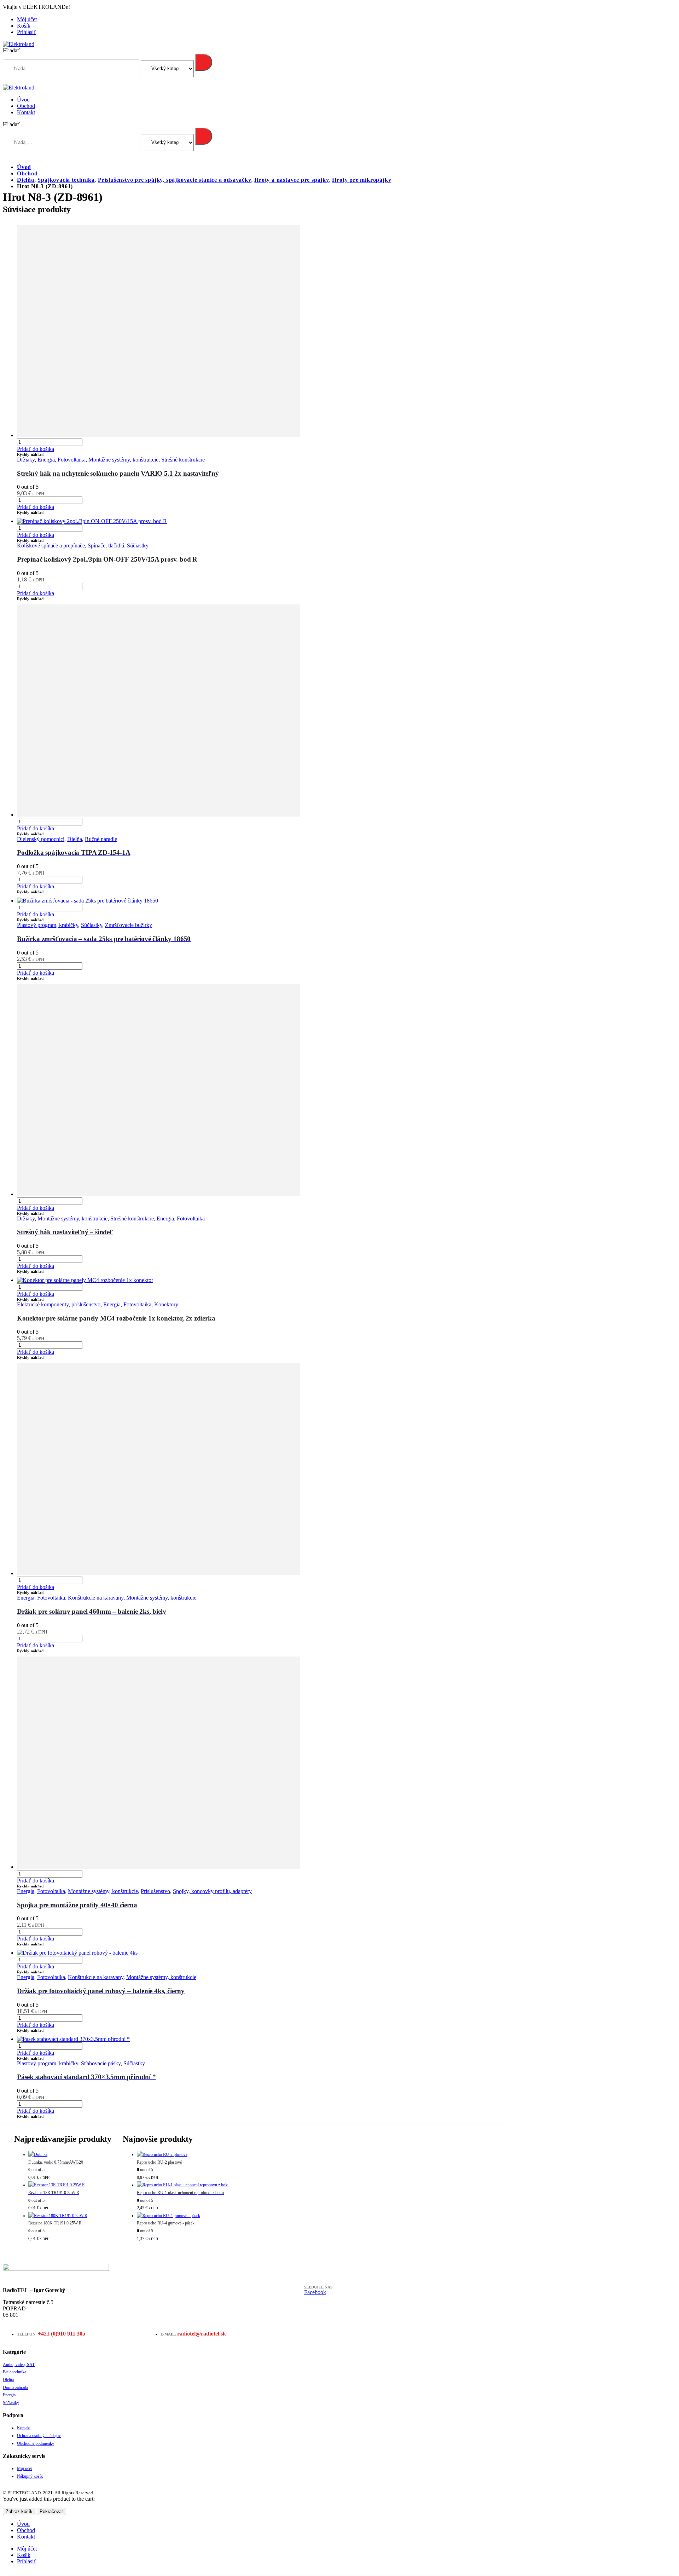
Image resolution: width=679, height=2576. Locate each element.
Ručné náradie (101, 839)
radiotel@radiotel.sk (202, 2334)
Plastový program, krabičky (48, 925)
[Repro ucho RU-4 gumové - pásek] (183, 2216)
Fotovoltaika (72, 460)
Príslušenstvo (155, 1891)
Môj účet (27, 19)
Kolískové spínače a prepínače (51, 546)
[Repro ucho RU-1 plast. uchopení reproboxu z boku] (183, 2185)
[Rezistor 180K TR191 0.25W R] (70, 2216)
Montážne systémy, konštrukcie (123, 460)
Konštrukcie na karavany (96, 1598)
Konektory (166, 1304)
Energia (46, 460)
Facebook (315, 2292)
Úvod (23, 100)
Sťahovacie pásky (101, 2063)
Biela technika (14, 2372)
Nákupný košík (30, 2476)
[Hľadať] (204, 62)
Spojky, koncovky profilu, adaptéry (212, 1891)
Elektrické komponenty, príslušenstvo (59, 1304)
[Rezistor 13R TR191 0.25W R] (70, 2185)
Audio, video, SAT (19, 2365)
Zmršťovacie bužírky (129, 925)
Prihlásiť (27, 32)
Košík (24, 26)
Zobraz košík (19, 2511)
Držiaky (26, 460)
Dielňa (75, 839)
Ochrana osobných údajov (39, 2436)
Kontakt (26, 112)
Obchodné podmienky (36, 2443)
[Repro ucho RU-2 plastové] (183, 2155)
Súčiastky (138, 546)
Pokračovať (51, 2511)
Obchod (26, 106)
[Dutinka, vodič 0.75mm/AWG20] (70, 2155)
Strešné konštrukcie (183, 460)
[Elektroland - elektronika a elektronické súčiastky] (19, 44)
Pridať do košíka (36, 449)
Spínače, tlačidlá (106, 546)
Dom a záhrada (15, 2388)
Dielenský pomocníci (41, 839)
